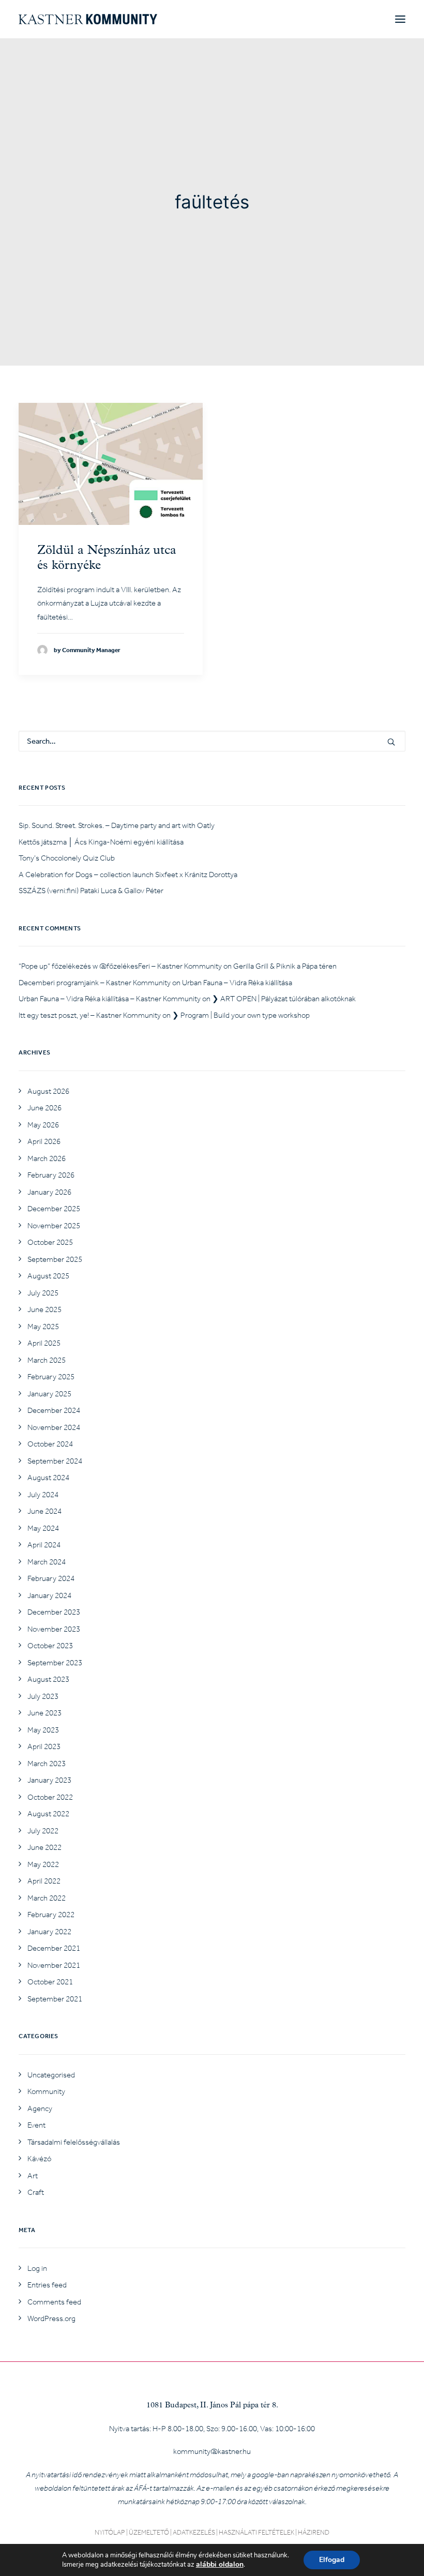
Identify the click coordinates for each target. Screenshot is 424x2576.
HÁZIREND (314, 2532)
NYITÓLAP (110, 2532)
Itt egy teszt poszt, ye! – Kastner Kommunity (90, 1015)
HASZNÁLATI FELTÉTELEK (256, 2532)
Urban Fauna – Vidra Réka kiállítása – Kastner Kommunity (110, 999)
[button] (400, 19)
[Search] (212, 741)
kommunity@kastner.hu (212, 2451)
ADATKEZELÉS (194, 2532)
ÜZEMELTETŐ (149, 2532)
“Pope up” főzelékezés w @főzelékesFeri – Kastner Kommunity (120, 966)
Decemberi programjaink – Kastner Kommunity (95, 983)
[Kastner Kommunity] (88, 19)
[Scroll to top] (404, 2555)
